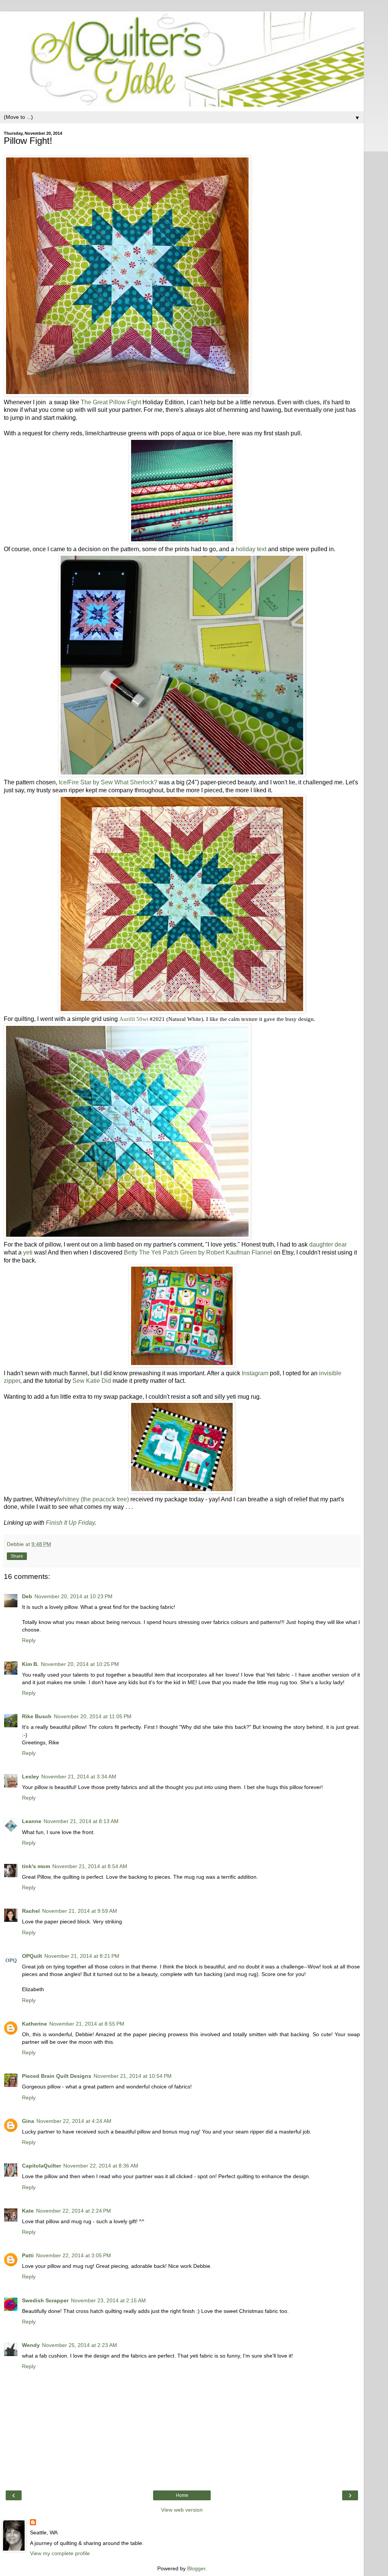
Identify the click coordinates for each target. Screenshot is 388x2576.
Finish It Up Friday (70, 1523)
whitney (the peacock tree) (94, 1499)
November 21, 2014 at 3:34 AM (79, 1777)
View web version (182, 2510)
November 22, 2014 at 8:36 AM (101, 2166)
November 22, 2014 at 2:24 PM (74, 2211)
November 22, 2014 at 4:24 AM (74, 2121)
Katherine (34, 2024)
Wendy (31, 2345)
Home (182, 2495)
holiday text (251, 549)
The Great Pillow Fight (111, 402)
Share (17, 1556)
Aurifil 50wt (134, 1019)
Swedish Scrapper (45, 2300)
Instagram (255, 1373)
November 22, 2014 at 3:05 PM (74, 2255)
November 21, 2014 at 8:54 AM (90, 1866)
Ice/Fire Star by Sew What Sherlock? (108, 782)
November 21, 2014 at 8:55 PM (87, 2024)
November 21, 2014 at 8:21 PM (82, 1956)
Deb (27, 1596)
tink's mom (36, 1866)
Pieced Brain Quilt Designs (57, 2076)
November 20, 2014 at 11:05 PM (93, 1716)
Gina (28, 2121)
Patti (28, 2255)
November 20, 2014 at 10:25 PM (80, 1664)
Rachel (31, 1911)
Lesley (31, 1777)
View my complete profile (60, 2553)
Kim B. (30, 1664)
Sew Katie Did (92, 1381)
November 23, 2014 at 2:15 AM (108, 2300)
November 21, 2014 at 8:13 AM (81, 1821)
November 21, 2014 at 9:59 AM (80, 1911)
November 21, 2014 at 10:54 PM (133, 2076)
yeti (28, 1252)
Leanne (32, 1821)
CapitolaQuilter (41, 2166)
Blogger (196, 2568)
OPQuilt (32, 1956)
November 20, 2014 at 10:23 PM (74, 1596)
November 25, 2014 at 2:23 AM (80, 2345)
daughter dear (328, 1244)
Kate (28, 2211)
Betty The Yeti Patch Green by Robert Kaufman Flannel (198, 1252)
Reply (29, 1640)
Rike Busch (37, 1716)
